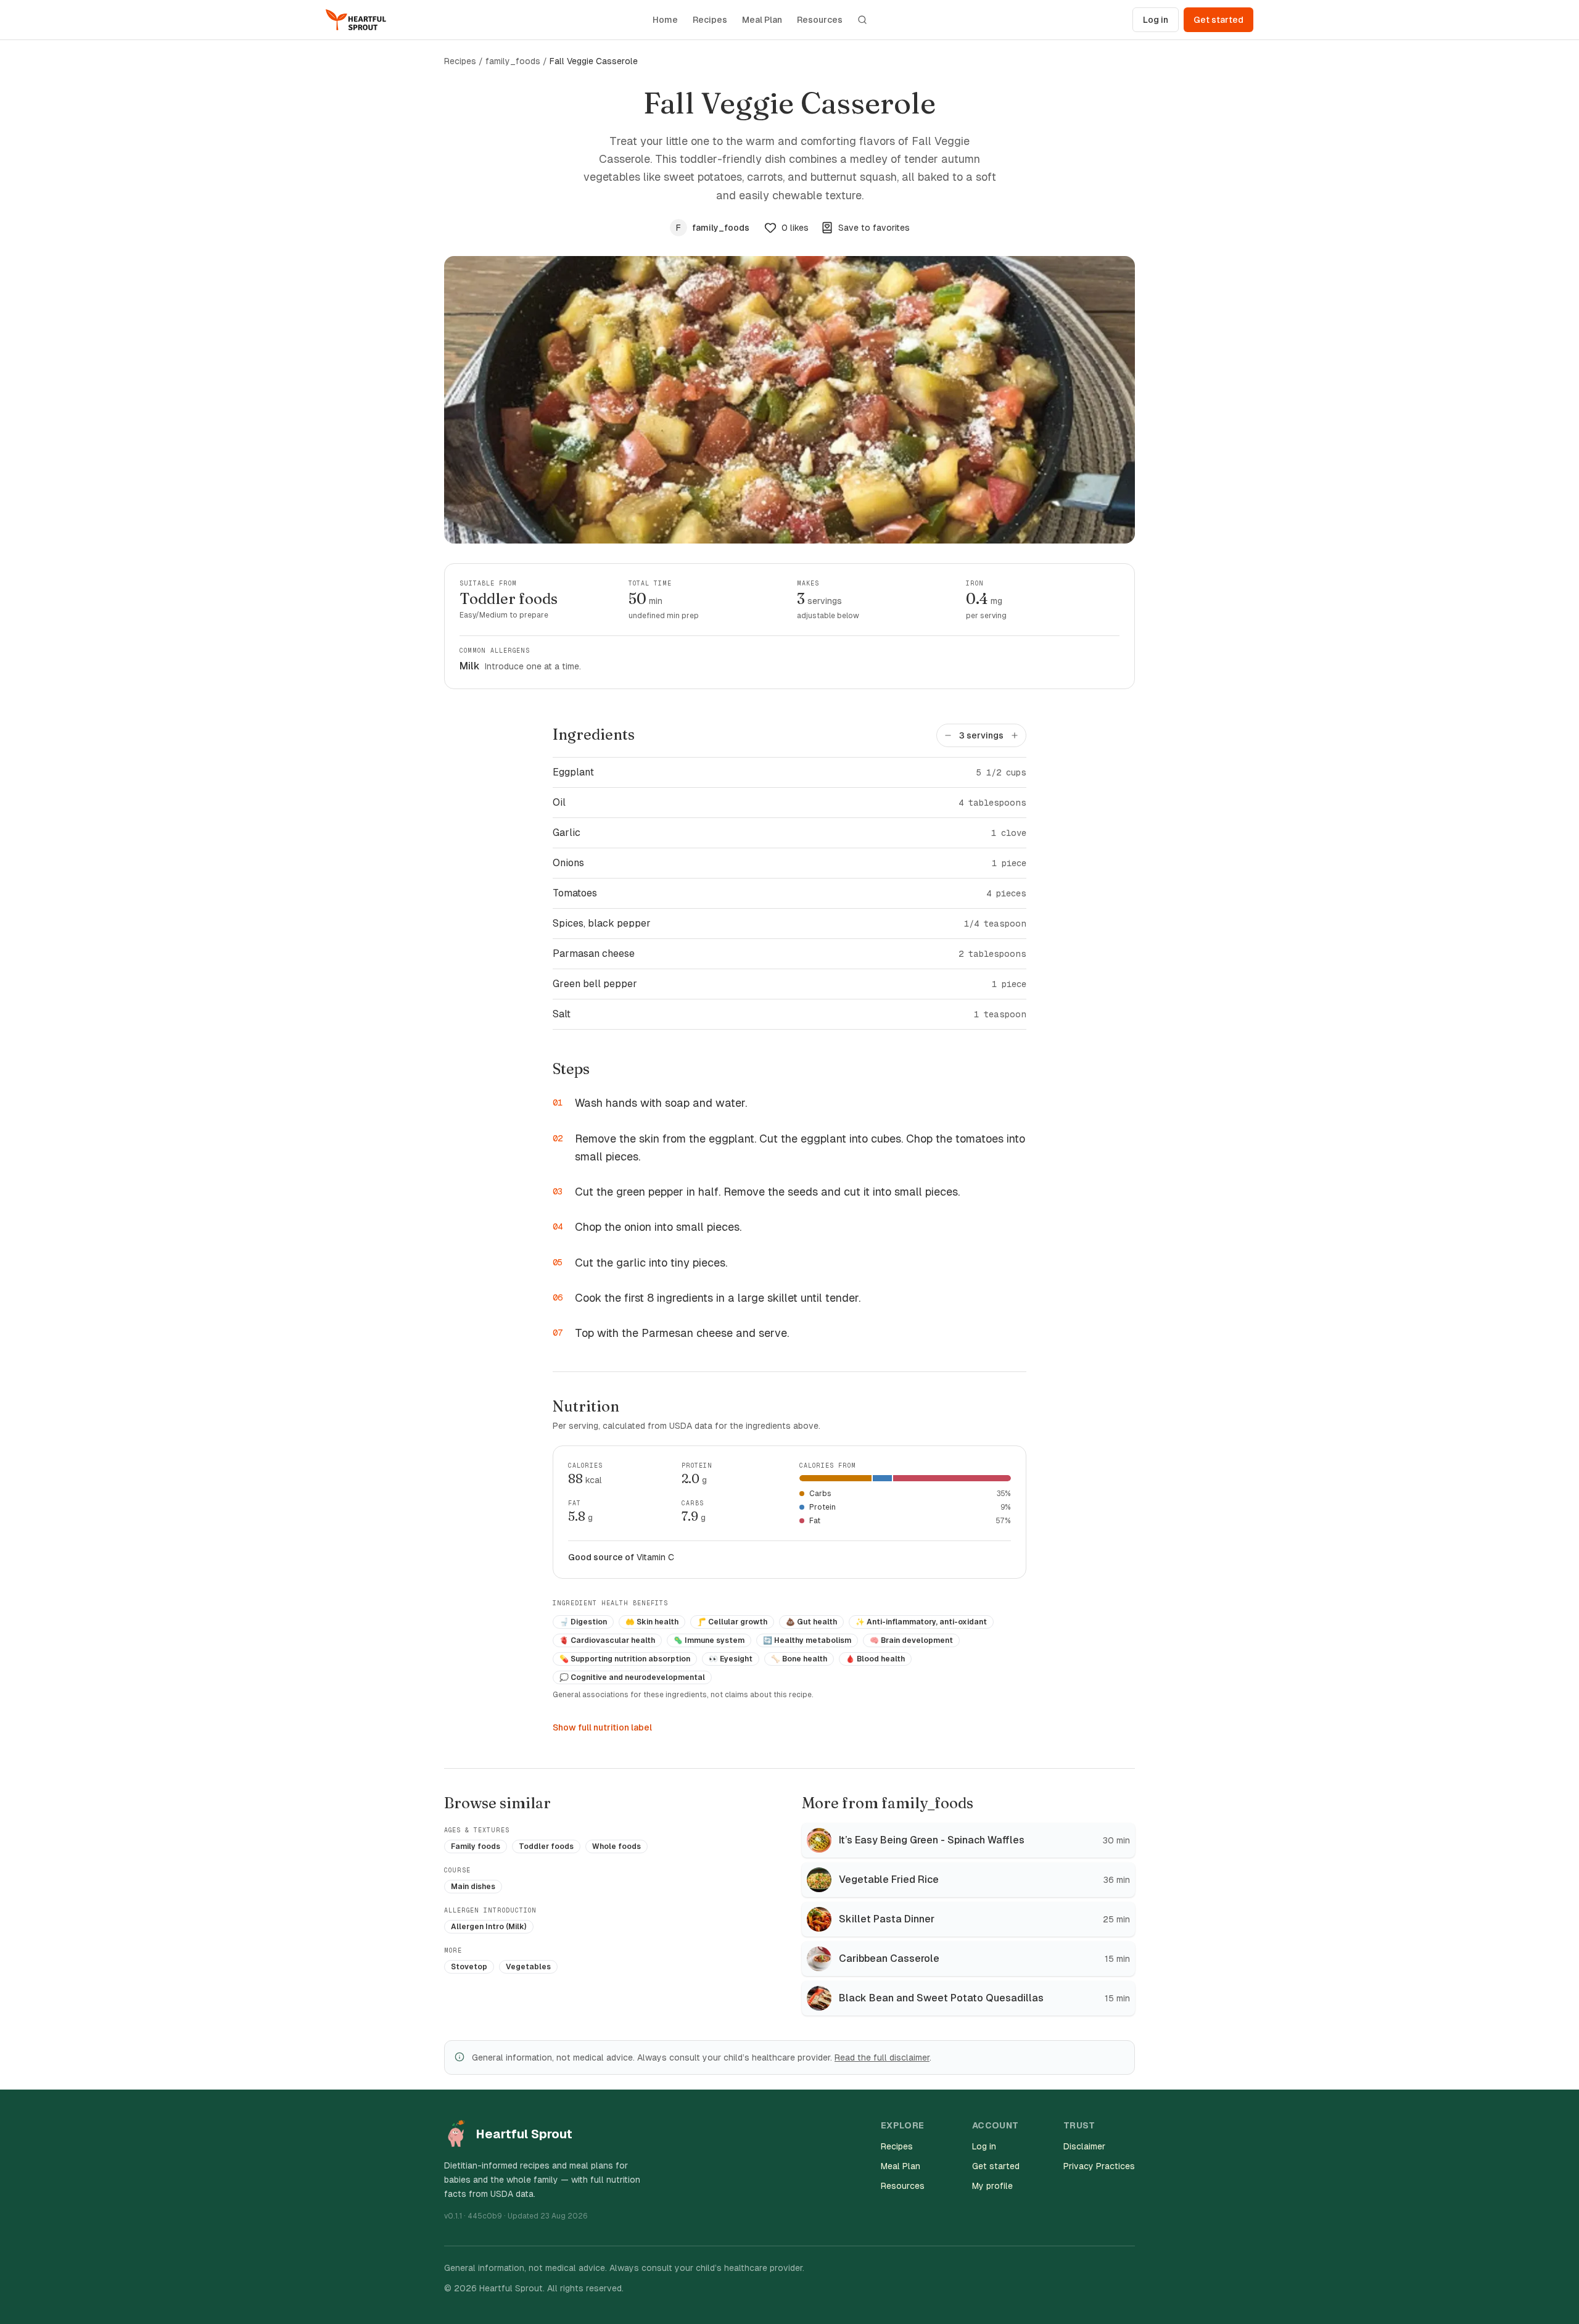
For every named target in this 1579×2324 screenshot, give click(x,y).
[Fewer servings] (948, 735)
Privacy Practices (1099, 2166)
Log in (1156, 20)
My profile (992, 2186)
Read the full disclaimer (882, 2057)
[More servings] (1015, 735)
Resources (820, 20)
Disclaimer (1084, 2146)
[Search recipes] (862, 20)
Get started (1218, 20)
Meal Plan (762, 20)
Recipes (710, 20)
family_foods (513, 61)
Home (665, 20)
